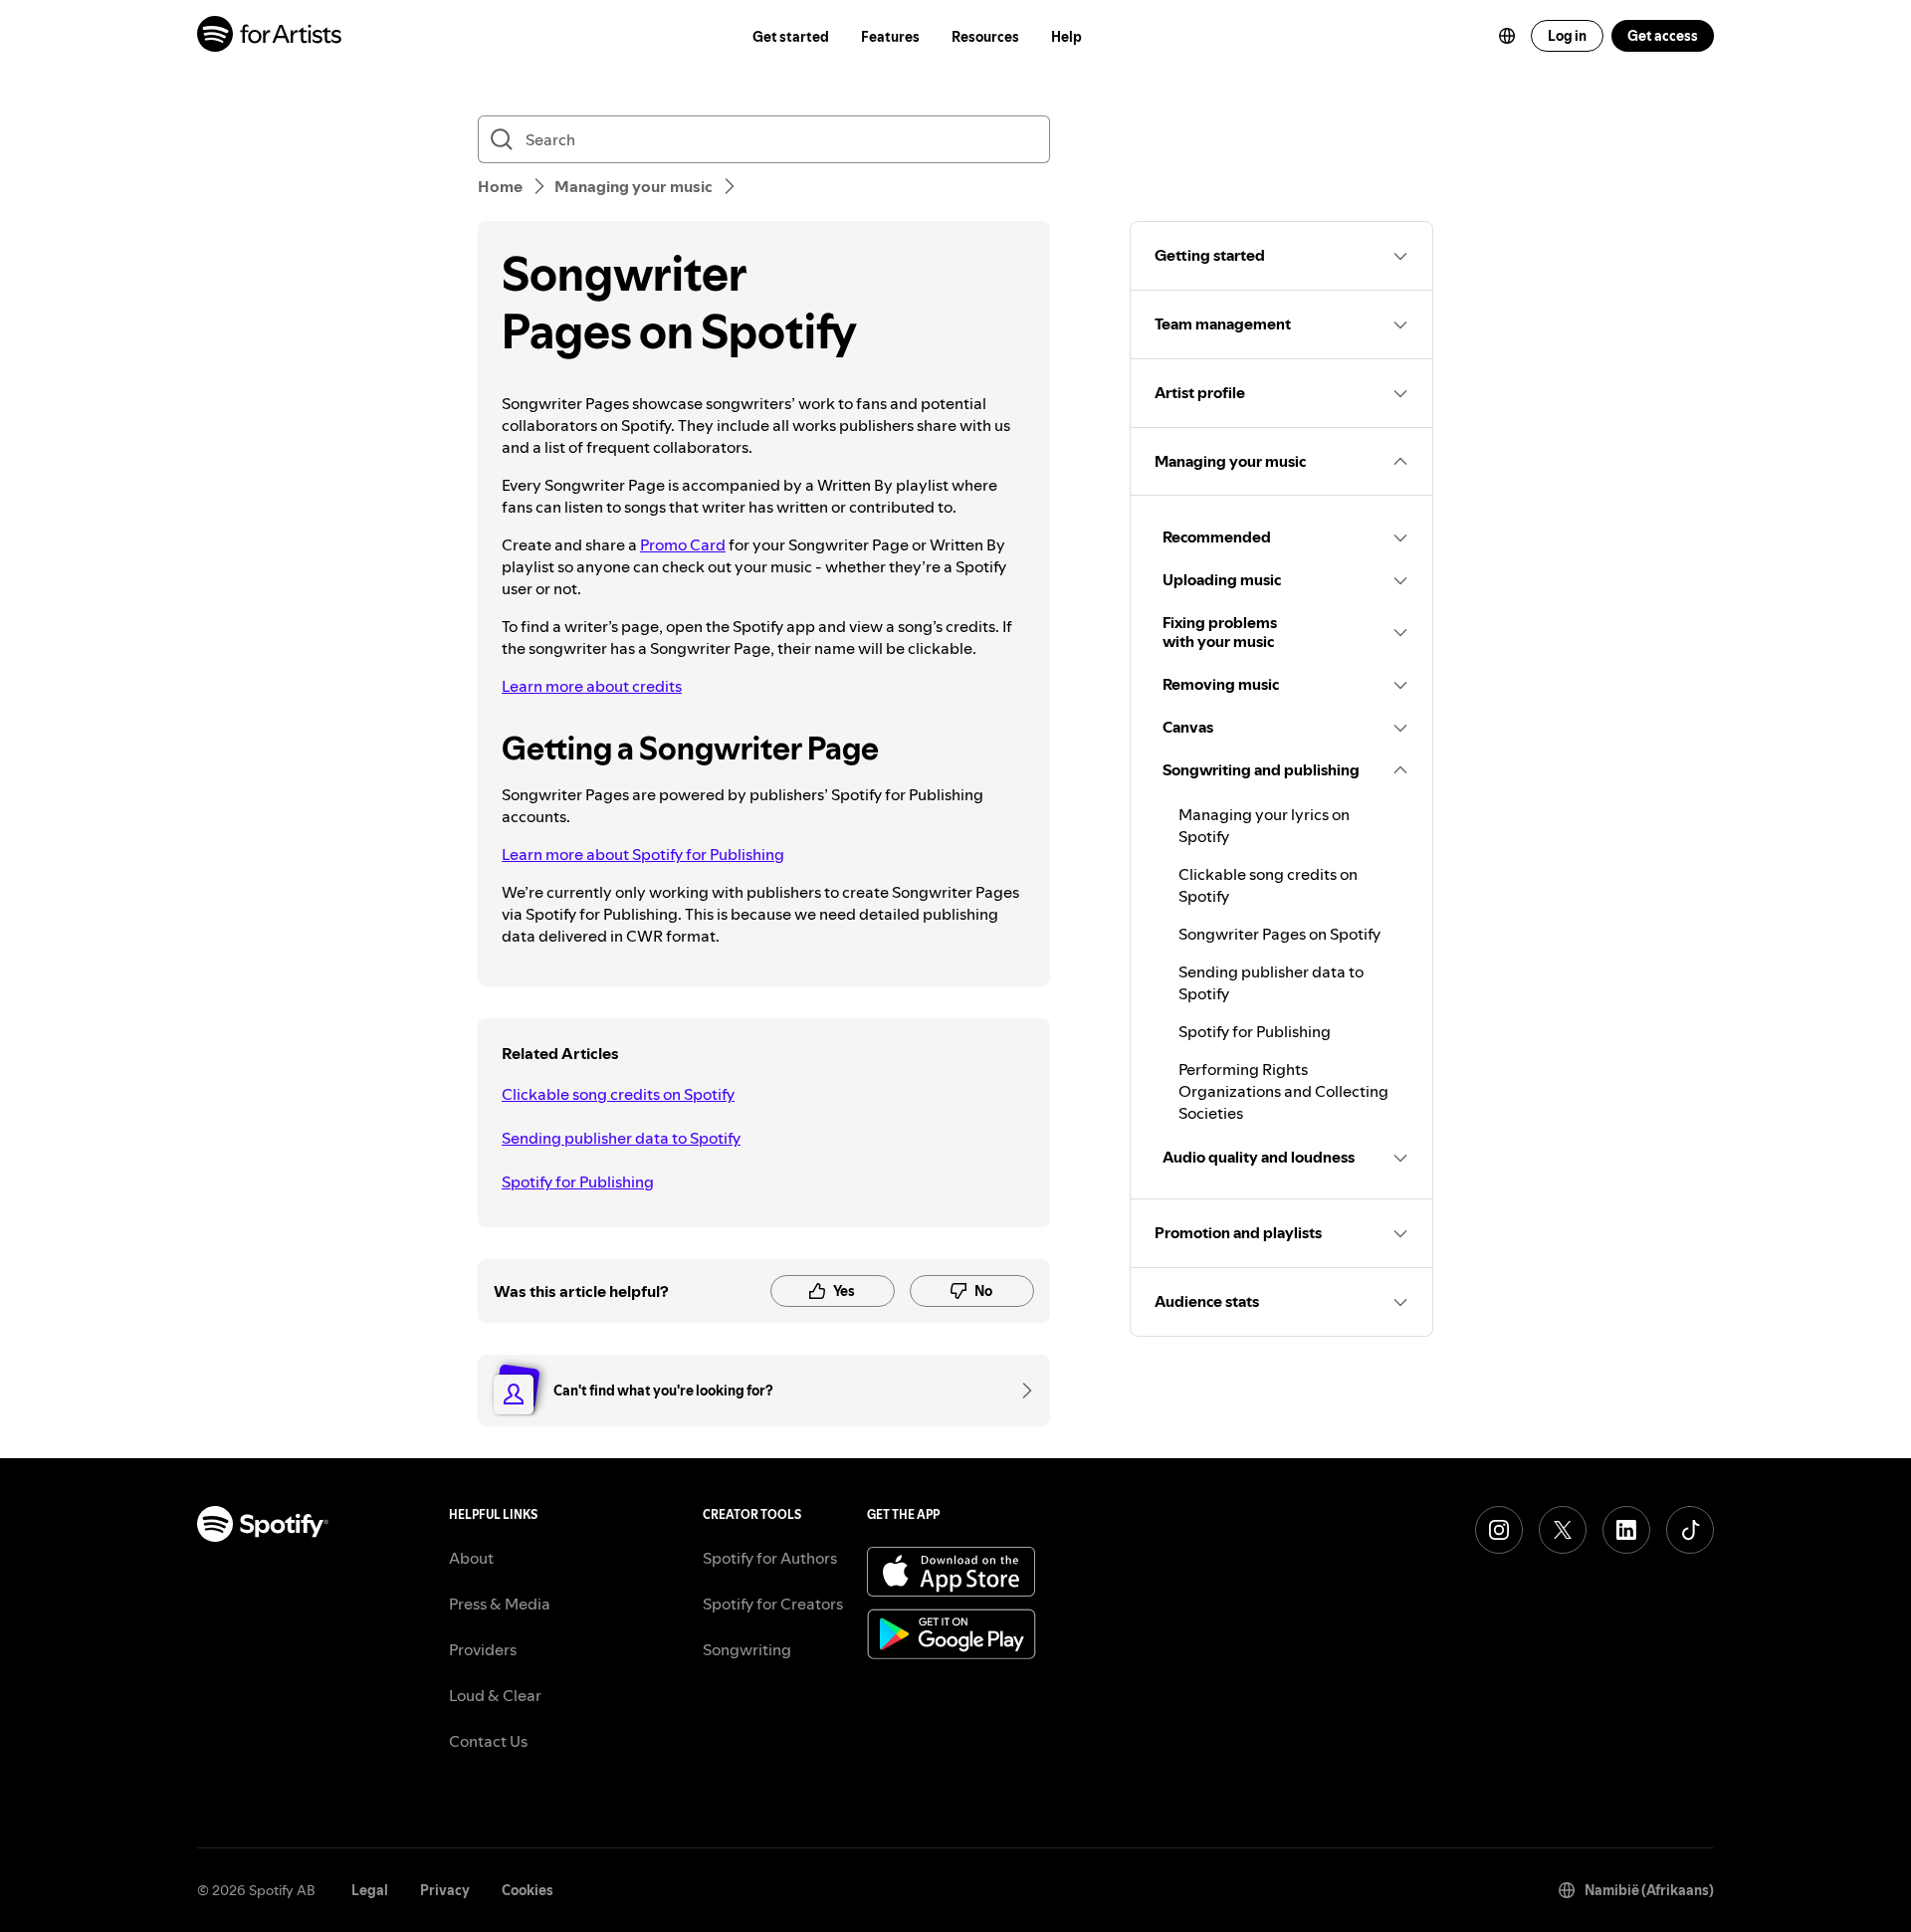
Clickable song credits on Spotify (618, 1094)
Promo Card (683, 544)
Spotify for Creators (773, 1604)
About (471, 1558)
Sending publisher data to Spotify (621, 1138)
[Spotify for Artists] (270, 36)
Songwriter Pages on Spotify (1279, 934)
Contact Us (488, 1741)
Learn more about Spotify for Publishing (643, 854)
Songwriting (747, 1649)
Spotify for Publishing (578, 1181)
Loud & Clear (495, 1695)
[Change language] (1507, 36)
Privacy (445, 1890)
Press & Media (500, 1604)
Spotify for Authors (770, 1558)
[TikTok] (1690, 1530)
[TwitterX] (1563, 1530)
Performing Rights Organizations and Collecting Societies (1283, 1091)
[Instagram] (1499, 1530)
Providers (483, 1649)
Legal (370, 1890)
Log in (1567, 36)
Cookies (528, 1890)
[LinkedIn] (1626, 1530)
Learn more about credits (592, 686)
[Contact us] (1020, 1391)
